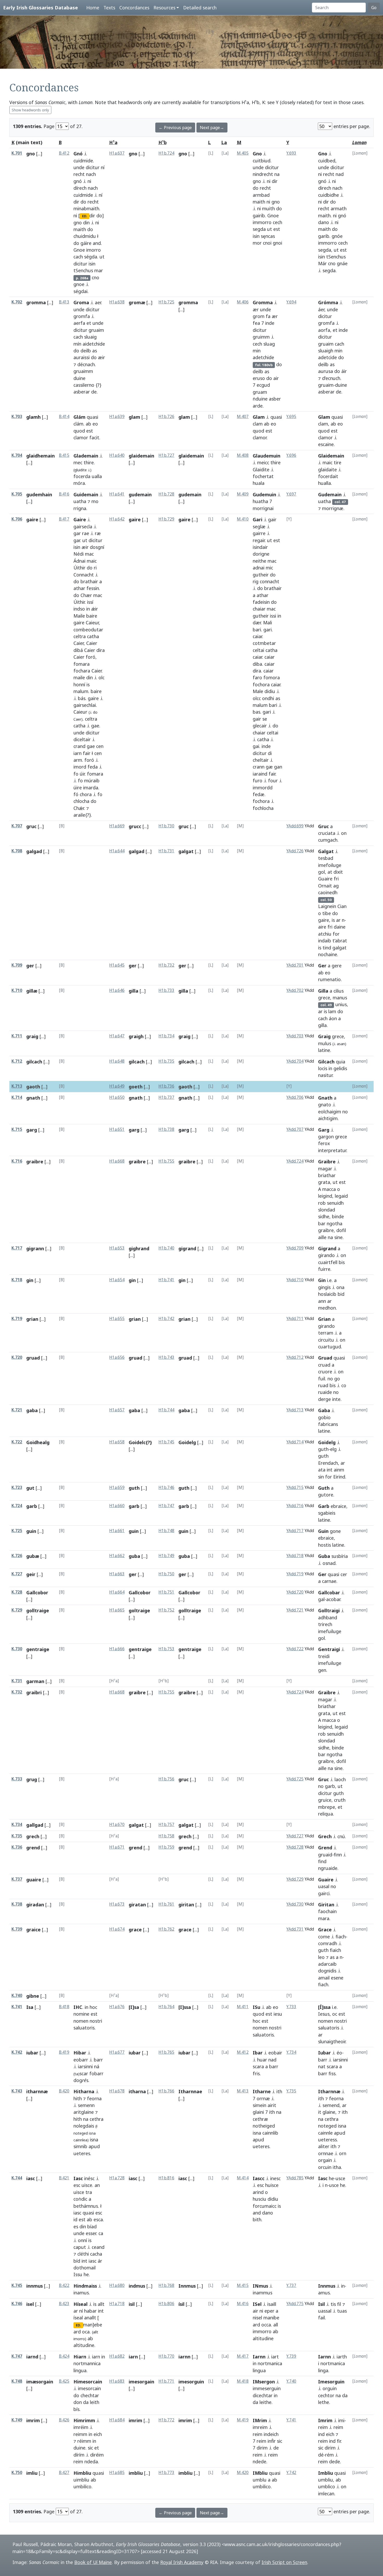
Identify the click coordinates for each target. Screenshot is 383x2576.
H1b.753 (166, 1649)
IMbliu (260, 2473)
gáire (86, 243)
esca (98, 2219)
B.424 (64, 2356)
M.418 (243, 2381)
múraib (92, 781)
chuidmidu (85, 236)
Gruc (323, 826)
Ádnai (79, 561)
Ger (322, 966)
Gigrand (327, 1248)
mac (89, 554)
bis (342, 1262)
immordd (263, 788)
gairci (324, 1893)
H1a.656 (117, 1357)
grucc (135, 826)
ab (88, 424)
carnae (329, 1581)
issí (90, 602)
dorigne (261, 554)
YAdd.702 (295, 990)
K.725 (17, 1531)
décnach (86, 364)
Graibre (327, 1162)
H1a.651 (117, 1129)
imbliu (136, 2473)
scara (258, 2066)
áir (344, 371)
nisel (257, 2318)
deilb (86, 351)
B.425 (64, 2381)
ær (256, 309)
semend (331, 2105)
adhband (328, 1617)
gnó (78, 181)
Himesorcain (88, 2382)
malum (81, 691)
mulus (325, 1043)
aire (322, 927)
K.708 (17, 851)
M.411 (243, 2007)
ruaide (325, 1392)
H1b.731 (166, 851)
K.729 (17, 1610)
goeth (136, 1087)
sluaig (90, 337)
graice (33, 1930)
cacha (96, 2254)
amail (324, 1978)
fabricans (328, 1424)
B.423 (64, 2304)
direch (325, 188)
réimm (84, 2441)
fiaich (335, 1950)
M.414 (243, 2178)
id (75, 2219)
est (277, 229)
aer (98, 302)
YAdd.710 (295, 1280)
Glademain (86, 456)
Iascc (259, 2178)
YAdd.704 (295, 1061)
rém (329, 2455)
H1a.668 (117, 1161)
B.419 (64, 2052)
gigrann (35, 1248)
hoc (93, 2007)
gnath (33, 1098)
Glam (259, 417)
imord (80, 767)
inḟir (272, 2441)
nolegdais (84, 2126)
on (344, 833)
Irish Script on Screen (284, 2562)
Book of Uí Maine (93, 2562)
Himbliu (82, 2473)
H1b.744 (166, 1410)
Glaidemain (331, 456)
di (270, 753)
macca (329, 1189)
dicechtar (263, 2395)
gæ (269, 767)
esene (337, 1978)
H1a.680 (117, 2285)
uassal (325, 2311)
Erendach (328, 1463)
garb (32, 1506)
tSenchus (83, 270)
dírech (80, 188)
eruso (259, 378)
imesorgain (141, 2382)
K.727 (17, 1574)
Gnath (325, 1098)
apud (94, 2146)
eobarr (81, 2060)
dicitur (93, 167)
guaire (34, 1880)
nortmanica (270, 2363)
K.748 (17, 2381)
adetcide (328, 357)
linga (323, 2370)
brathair (89, 581)
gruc (31, 826)
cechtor (326, 2395)
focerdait (328, 476)
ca (101, 2233)
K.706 (17, 519)
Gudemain (330, 494)
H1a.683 (117, 2381)
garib (324, 236)
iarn (78, 753)
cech (277, 222)
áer (321, 309)
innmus (35, 2286)
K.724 (17, 1506)
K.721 (17, 1410)
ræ (98, 533)
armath (339, 208)
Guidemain (86, 494)
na (277, 174)
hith (78, 2098)
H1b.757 (166, 1825)
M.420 (243, 2473)
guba (134, 1556)
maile (79, 677)
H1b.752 (166, 1610)
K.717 (17, 1248)
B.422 (64, 2285)
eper (269, 2311)
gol (322, 872)
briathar (327, 1175)
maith (80, 229)
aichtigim (328, 1118)
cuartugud (330, 1347)
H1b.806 (166, 2304)
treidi (324, 1656)
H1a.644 (117, 851)
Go (374, 8)
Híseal (81, 2304)
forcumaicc (265, 2206)
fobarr (96, 2073)
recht (79, 174)
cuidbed (327, 161)
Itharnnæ (329, 2091)
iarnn (184, 2357)
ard (77, 2332)
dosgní (97, 547)
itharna (137, 2091)
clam (258, 424)
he (86, 2274)
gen (322, 1670)
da (86, 2402)
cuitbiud (262, 161)
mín (77, 344)
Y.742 (291, 2473)
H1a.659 (117, 1487)
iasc (31, 2178)
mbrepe (327, 1807)
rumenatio (329, 979)
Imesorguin (331, 2382)
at (330, 872)
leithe (265, 2402)
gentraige (38, 1649)
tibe (327, 913)
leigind (325, 1196)
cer (344, 1574)
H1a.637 (117, 153)
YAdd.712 (295, 1357)
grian (32, 1319)
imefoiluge (330, 865)
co (344, 1385)
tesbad (326, 858)
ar (338, 920)
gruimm (261, 337)
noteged (81, 2133)
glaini (258, 2112)
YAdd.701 (295, 965)
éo (339, 2053)
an (97, 2185)
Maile (79, 616)
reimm (80, 2434)
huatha (260, 501)
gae (95, 726)
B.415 (64, 455)
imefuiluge (330, 1631)
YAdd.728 (295, 1847)
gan (278, 767)
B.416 (64, 494)
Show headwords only (30, 110)
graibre (35, 1162)
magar (325, 1169)
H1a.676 (117, 2007)
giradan (35, 1905)
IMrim (260, 2420)
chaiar (259, 609)
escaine (326, 444)
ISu (257, 2007)
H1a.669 (117, 826)
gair (272, 519)
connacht (270, 581)
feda (93, 767)
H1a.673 (117, 1904)
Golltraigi (329, 1610)
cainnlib (270, 2133)
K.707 (17, 826)
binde (338, 1216)
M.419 (243, 2420)
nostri (96, 2021)
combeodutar (88, 630)
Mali (268, 623)
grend (33, 1848)
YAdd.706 (295, 1097)
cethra (97, 2119)
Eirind (339, 1477)
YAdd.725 (295, 1779)
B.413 (64, 302)
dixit (338, 872)
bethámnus (86, 2206)
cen (100, 746)
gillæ (32, 991)
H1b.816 (166, 2178)
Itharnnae (190, 2091)
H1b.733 (166, 990)
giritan (186, 1905)
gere (337, 966)
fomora (272, 677)
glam (134, 417)
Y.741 (291, 2420)
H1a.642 (117, 519)
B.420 (64, 2091)
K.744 (17, 2178)
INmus (260, 2286)
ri (95, 568)
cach (78, 257)
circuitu (326, 1340)
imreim (260, 2427)
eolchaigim (330, 1112)
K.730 (17, 1649)
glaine (329, 2112)
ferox (324, 1143)
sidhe (324, 1216)
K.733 (17, 1779)
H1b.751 (166, 1592)
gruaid (325, 1855)
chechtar (90, 2395)
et (89, 323)
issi (273, 616)
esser (91, 2233)
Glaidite (261, 469)
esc (77, 2185)
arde (258, 406)
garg (32, 1130)
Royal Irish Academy (182, 2562)
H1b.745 (166, 1442)
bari (257, 630)
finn (338, 1855)
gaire (32, 519)
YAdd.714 (295, 1442)
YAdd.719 (295, 1574)
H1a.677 (117, 2052)
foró (91, 657)
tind (327, 948)
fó (76, 794)
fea (256, 323)
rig (256, 581)
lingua (80, 2370)
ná (97, 2066)
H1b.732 (166, 965)
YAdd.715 (295, 1487)
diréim (97, 2455)
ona (340, 1287)
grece (341, 1137)
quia (341, 1062)
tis (333, 2304)
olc (101, 677)
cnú (341, 1836)
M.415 (243, 2285)
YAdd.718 (295, 1556)
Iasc (78, 2178)
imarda (91, 788)
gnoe (79, 284)
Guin (323, 1531)
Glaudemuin (267, 456)
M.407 (243, 417)
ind (321, 2434)
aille (322, 1237)
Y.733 (291, 2007)
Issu (78, 2274)
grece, (325, 998)
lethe (324, 2402)
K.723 (17, 1487)
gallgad (35, 1825)
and (97, 243)
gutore (326, 1495)
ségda (91, 257)
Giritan (326, 1905)
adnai (259, 568)
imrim (33, 2420)
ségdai (81, 291)
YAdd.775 (295, 2304)
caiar (257, 636)
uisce (87, 2185)
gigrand (187, 1248)
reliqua (326, 1814)
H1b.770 (166, 2356)
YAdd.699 (295, 826)
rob (322, 1203)
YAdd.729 (295, 1879)
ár (100, 2261)
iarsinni (85, 2066)
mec (78, 462)
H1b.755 (166, 1161)
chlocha (81, 801)
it (320, 2112)
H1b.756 (166, 1779)
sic (90, 2448)
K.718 (17, 1280)
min (257, 351)
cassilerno (84, 385)
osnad (329, 1563)
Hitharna (84, 2091)
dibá (78, 650)
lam (332, 1011)
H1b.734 (166, 1036)
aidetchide (94, 344)
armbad (261, 195)
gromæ (137, 302)
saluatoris (84, 2028)
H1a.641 (117, 494)
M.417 (243, 2356)
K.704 (17, 455)
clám (78, 424)
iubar (32, 2053)
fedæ (259, 794)
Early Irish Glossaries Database (41, 7)
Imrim (325, 2420)
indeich (271, 2434)
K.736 (17, 1847)
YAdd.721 (295, 1610)
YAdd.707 (295, 1129)
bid (341, 1294)
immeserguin (267, 2388)
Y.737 (291, 2285)
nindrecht (263, 174)
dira (101, 650)
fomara (82, 664)
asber (275, 399)
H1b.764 (166, 2007)
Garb (324, 1506)
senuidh (335, 1203)
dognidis (327, 1971)
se (265, 719)
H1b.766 (166, 2091)
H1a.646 (117, 990)
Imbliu (326, 2473)
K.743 (17, 2091)
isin (92, 264)
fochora (261, 684)
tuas (342, 2311)
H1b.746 (166, 1487)
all (276, 2325)
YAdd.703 (295, 1036)
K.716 (17, 1161)
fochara (82, 671)
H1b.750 (166, 1574)
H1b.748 (166, 1531)
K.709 (17, 965)
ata (322, 1470)
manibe (271, 2318)
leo (321, 1957)
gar (77, 533)
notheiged (264, 2126)
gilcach (34, 1062)
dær (257, 623)
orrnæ (263, 2098)
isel (30, 2304)
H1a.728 (117, 2178)
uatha (80, 501)
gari (268, 630)
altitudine (84, 2345)
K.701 (17, 153)
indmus (137, 2286)
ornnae (326, 2153)
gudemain (140, 494)
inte (336, 1399)
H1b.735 (166, 1061)
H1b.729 (166, 519)
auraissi (82, 357)
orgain (325, 2160)
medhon (327, 1308)
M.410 (243, 519)
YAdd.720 (295, 1592)
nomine (81, 2014)
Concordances (134, 8)
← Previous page (175, 128)
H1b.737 (166, 1097)
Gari (258, 519)
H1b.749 (166, 1556)
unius (341, 1004)
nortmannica (87, 2363)
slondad (327, 1210)
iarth (342, 2357)
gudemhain (39, 494)
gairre (259, 533)
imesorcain (89, 2388)
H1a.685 (117, 2473)
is (88, 684)
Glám (79, 417)
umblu (260, 2480)
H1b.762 (166, 1929)
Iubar (325, 2053)
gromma (36, 302)
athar (79, 588)
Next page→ (212, 128)
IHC (78, 2007)
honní (79, 684)
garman (35, 1681)
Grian (324, 1319)
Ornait (325, 886)
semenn (86, 2105)
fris (256, 2073)
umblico (327, 2486)
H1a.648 (117, 1061)
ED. (85, 216)
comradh (328, 1943)
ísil (181, 2304)
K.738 (17, 1904)
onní (82, 2240)
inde (270, 323)
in (88, 609)
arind (258, 2192)
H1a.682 (117, 2356)
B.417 (64, 519)
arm (78, 760)
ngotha (335, 1223)
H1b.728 (166, 494)
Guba (324, 1556)
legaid (341, 1196)
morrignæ (333, 508)
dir (76, 202)
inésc (89, 2178)
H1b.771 (166, 2381)
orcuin (325, 2167)
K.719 (17, 1319)
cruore (325, 1372)
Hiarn (80, 2357)
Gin (322, 1280)
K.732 (17, 1692)
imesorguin (191, 2382)
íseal (78, 2318)
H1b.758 (166, 1836)
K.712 (17, 1061)
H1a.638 (117, 302)
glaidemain (141, 456)
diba (257, 664)
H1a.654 (117, 1280)
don (78, 2402)
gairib (259, 215)
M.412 (243, 2052)
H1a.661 (117, 1531)
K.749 (17, 2420)
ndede (260, 2461)
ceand (98, 2247)
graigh (136, 1036)
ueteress (328, 2140)
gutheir (261, 575)
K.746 (17, 2304)
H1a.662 (117, 1556)
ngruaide (328, 1868)
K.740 (17, 1996)
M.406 (243, 302)
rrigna (80, 508)
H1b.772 (166, 2420)
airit (272, 2105)
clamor (81, 437)
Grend (325, 1848)
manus (340, 998)
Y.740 (291, 2381)
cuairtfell (328, 1262)
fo (76, 774)
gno (31, 154)
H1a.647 (117, 1036)
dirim (262, 2448)
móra (79, 483)
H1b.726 (166, 417)
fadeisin (261, 602)
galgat (186, 851)
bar (322, 1223)
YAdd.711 (295, 1319)
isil (132, 2304)
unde (79, 167)
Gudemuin (264, 494)
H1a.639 (117, 417)
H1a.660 (117, 1506)
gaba (32, 1410)
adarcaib (327, 1964)
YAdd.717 (295, 1531)
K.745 (17, 2285)
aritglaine (84, 2112)
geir (31, 1574)
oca (86, 2332)
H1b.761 (166, 1904)
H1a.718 (117, 2304)
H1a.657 (117, 1410)
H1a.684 (117, 2420)
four (273, 781)
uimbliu (81, 2480)
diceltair (82, 739)
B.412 (64, 153)
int (330, 1470)
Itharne (262, 2091)
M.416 (243, 2304)
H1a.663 (117, 1574)
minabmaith (86, 208)
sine (338, 1237)
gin (30, 1280)
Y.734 (291, 2052)
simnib (80, 2146)
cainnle (325, 2133)
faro (257, 677)
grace (135, 1930)
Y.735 (291, 2091)
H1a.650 (117, 1097)
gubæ (33, 1556)
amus (324, 2293)
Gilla (323, 991)
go (337, 1379)
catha (93, 636)
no (345, 1112)
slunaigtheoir (332, 2041)
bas (257, 712)
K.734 (17, 1825)
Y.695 (291, 417)
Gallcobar (329, 1592)
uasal (324, 1886)
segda (259, 229)
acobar (333, 1599)
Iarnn (259, 2357)
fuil (322, 1379)
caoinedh (328, 892)
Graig (324, 1036)
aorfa (324, 330)
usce (340, 2178)
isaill (272, 2304)
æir (101, 357)
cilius (339, 991)
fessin (93, 588)
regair (259, 540)
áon (333, 1018)
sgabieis (327, 1513)
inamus (81, 2293)
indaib (325, 941)
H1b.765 (166, 2052)
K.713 (17, 1086)
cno (95, 277)
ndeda (91, 2461)
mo (95, 501)
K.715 (17, 1129)
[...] (39, 154)
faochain (327, 1911)
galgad (34, 851)
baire (92, 616)
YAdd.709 (295, 1248)
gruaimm (83, 371)
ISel (257, 2304)
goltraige (139, 1610)
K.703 (17, 417)
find (322, 1861)
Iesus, (325, 2014)
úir (82, 774)
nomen (81, 2021)
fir (339, 2441)
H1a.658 (117, 1442)
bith (257, 2219)
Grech (325, 1836)
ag (336, 886)
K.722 (17, 1442)
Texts (109, 8)
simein (260, 2105)
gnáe (342, 263)
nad (340, 174)
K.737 (17, 1879)
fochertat (263, 476)
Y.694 (291, 302)
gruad (33, 1358)
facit (94, 437)
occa (266, 2325)
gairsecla (83, 526)
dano (324, 222)
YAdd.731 (295, 1929)
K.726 (17, 1556)
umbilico (82, 2486)
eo (95, 424)
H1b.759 (166, 1847)
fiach (341, 1937)
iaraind (260, 774)
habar (90, 2311)
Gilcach (326, 1062)
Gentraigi (329, 1649)
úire (78, 788)
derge (325, 1399)
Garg (324, 1130)
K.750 (17, 2473)
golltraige (38, 1610)
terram (326, 1333)
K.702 (17, 302)
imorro (94, 250)
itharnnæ (37, 2091)
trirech (325, 1624)
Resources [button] (164, 8)
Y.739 (291, 2356)
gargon (326, 1137)
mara (324, 1918)
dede (335, 2461)
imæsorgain (40, 2382)
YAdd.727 (295, 1836)
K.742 (17, 2052)
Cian (342, 906)
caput (80, 2247)
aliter (324, 2146)
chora (86, 794)
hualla (325, 483)
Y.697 (291, 494)
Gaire (80, 519)
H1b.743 (166, 1357)
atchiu (325, 934)
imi (341, 2420)
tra (89, 2192)
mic (269, 568)
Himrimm (84, 2420)
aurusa (326, 371)
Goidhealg (38, 1442)
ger (30, 966)
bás (82, 698)
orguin (330, 2388)
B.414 (64, 417)
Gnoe (79, 250)
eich (98, 2434)
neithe (260, 561)
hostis (325, 1545)
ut (102, 257)
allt (101, 2304)
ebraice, (339, 1506)
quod (79, 431)
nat (322, 2066)
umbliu (326, 2480)
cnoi (267, 243)
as (95, 351)
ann (322, 1301)
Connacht (84, 575)
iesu (278, 2014)
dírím (79, 2455)
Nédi (79, 554)
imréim (81, 2427)
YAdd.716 (295, 1506)
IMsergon (264, 2382)
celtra (80, 636)
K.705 (17, 494)
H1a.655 (117, 1319)
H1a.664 (117, 1592)
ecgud (263, 385)
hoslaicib (327, 1294)
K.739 (17, 1929)
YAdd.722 (295, 1649)
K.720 (17, 1357)
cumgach (328, 840)
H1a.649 (117, 1086)
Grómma (328, 302)
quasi (92, 417)
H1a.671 (117, 1847)
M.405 (243, 153)
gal (321, 1599)
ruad (323, 1385)
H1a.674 (117, 1929)
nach (91, 174)
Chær (86, 595)
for (336, 934)
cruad (324, 1365)
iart (275, 2357)
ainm (339, 1470)
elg (333, 1449)
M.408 (243, 455)
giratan (137, 1905)
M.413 (243, 2091)
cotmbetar (264, 643)
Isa (30, 2007)
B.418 (64, 2007)
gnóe (337, 236)
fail (322, 2318)
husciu (260, 2199)
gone (335, 1531)
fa (268, 316)
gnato (325, 1105)
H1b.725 (166, 302)
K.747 (17, 2356)
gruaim (96, 330)
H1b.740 (166, 1248)
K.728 (17, 1592)
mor (257, 243)
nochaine (328, 954)
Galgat (326, 851)
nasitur (325, 1075)
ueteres (82, 2153)
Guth (324, 1488)
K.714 (17, 1097)
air (276, 378)
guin (31, 1531)
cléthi (83, 2254)
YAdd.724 (295, 1161)
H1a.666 (117, 1649)
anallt (90, 2318)
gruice (325, 1800)
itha (337, 2167)
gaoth (33, 1087)
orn (343, 2153)
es (76, 2226)
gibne (33, 1996)
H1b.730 (166, 826)
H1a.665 (117, 1610)
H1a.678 (117, 2091)
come (324, 1937)
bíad (92, 2226)
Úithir (79, 568)
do (83, 202)
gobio (324, 1417)
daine (340, 927)
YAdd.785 (295, 2178)
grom (259, 316)
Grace (325, 1930)
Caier (79, 643)
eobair (275, 2053)
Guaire (325, 879)
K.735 (17, 1836)
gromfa (82, 316)
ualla (97, 476)
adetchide (263, 357)
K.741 (17, 2007)
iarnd (32, 2357)
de (94, 392)
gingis (324, 1287)
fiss (332, 2073)
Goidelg (187, 1442)
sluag (269, 344)
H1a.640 (117, 455)
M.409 (243, 494)
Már (322, 263)
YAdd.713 (295, 1410)
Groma (81, 302)
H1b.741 (166, 1280)
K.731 (17, 1681)
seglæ (259, 526)
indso (79, 609)
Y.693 (291, 153)
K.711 (17, 1036)
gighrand (139, 1248)
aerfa (79, 323)
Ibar (258, 2053)
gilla (134, 991)
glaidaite (328, 469)
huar (262, 2060)
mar (99, 270)
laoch (340, 1779)
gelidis (340, 1068)
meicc (263, 462)
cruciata (327, 833)
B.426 (64, 2420)
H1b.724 (166, 153)
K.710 (17, 990)
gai (256, 746)
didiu (270, 691)
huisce (272, 2185)
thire (89, 462)
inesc (275, 2178)
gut (30, 1488)
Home (93, 8)
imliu (32, 2473)
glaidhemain (41, 456)
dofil (341, 1230)
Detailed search (200, 8)
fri (336, 879)
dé (321, 2455)
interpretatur (332, 1150)
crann (259, 767)
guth (323, 1449)
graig (32, 1036)
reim (78, 2461)
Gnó (78, 154)
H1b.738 (166, 1129)
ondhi (268, 698)
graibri (34, 1692)
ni (89, 181)
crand (79, 746)
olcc (257, 698)
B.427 (64, 2473)
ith (279, 2091)
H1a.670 (117, 1825)
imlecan (326, 2493)
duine (79, 378)
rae (86, 533)
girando (326, 1255)
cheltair (261, 760)
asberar (82, 392)
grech (33, 1836)
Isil (322, 2304)
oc (335, 2014)
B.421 (64, 2178)
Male (258, 691)
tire (338, 462)
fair (87, 753)
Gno (257, 154)
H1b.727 (166, 455)
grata (324, 1182)
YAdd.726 (295, 851)
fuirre (324, 1269)
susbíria (340, 1556)
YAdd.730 (295, 1904)
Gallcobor (37, 1592)
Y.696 (291, 455)
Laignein (327, 906)
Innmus (187, 2286)
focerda (82, 476)
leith (95, 2402)
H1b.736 (166, 1086)
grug (32, 1779)
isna (92, 2133)
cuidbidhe (329, 195)
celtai (258, 650)
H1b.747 (166, 1506)
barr (98, 2060)
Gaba (324, 1410)
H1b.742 (166, 1319)
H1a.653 (117, 1248)
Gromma (263, 302)
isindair (260, 547)
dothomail (85, 2268)
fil (339, 2304)
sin (321, 1477)
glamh (33, 417)
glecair (260, 726)
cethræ (260, 2119)
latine (324, 1050)
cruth (340, 1800)
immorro (262, 222)
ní (103, 167)
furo (258, 781)
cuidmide (83, 161)
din (86, 223)
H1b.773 (166, 2473)
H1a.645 (117, 965)
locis (323, 1068)
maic (328, 462)
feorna (94, 2098)
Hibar (80, 2053)
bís (76, 2409)
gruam (260, 392)
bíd (77, 2261)
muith (268, 208)
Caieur (92, 623)
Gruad (325, 1358)
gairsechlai (85, 705)
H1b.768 (166, 2285)
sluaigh (326, 351)
